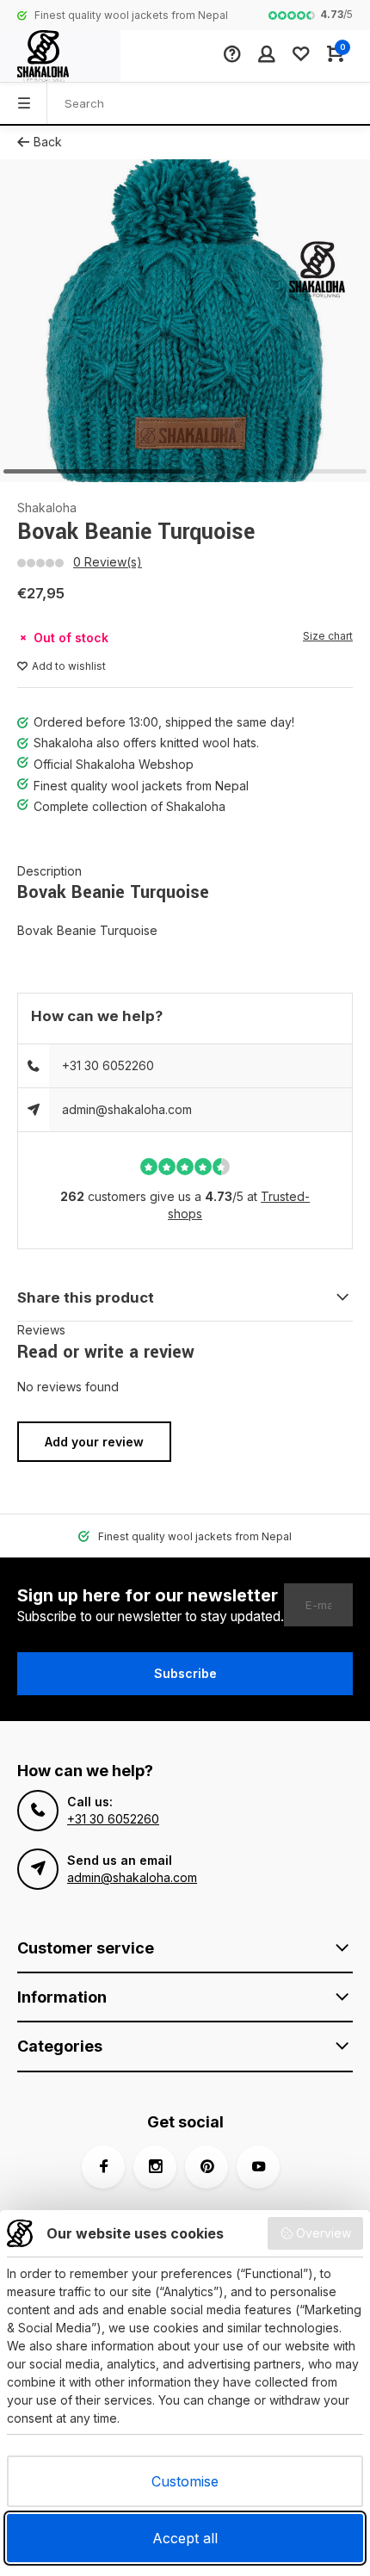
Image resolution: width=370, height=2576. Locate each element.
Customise (185, 2481)
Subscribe (185, 1673)
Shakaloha (47, 508)
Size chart (328, 636)
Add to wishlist (69, 666)
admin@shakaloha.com (127, 1109)
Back (48, 142)
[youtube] (258, 2167)
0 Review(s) (108, 562)
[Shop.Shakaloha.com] (60, 56)
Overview (324, 2233)
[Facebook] (103, 2167)
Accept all (185, 2538)
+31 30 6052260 (108, 1065)
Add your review (94, 1442)
